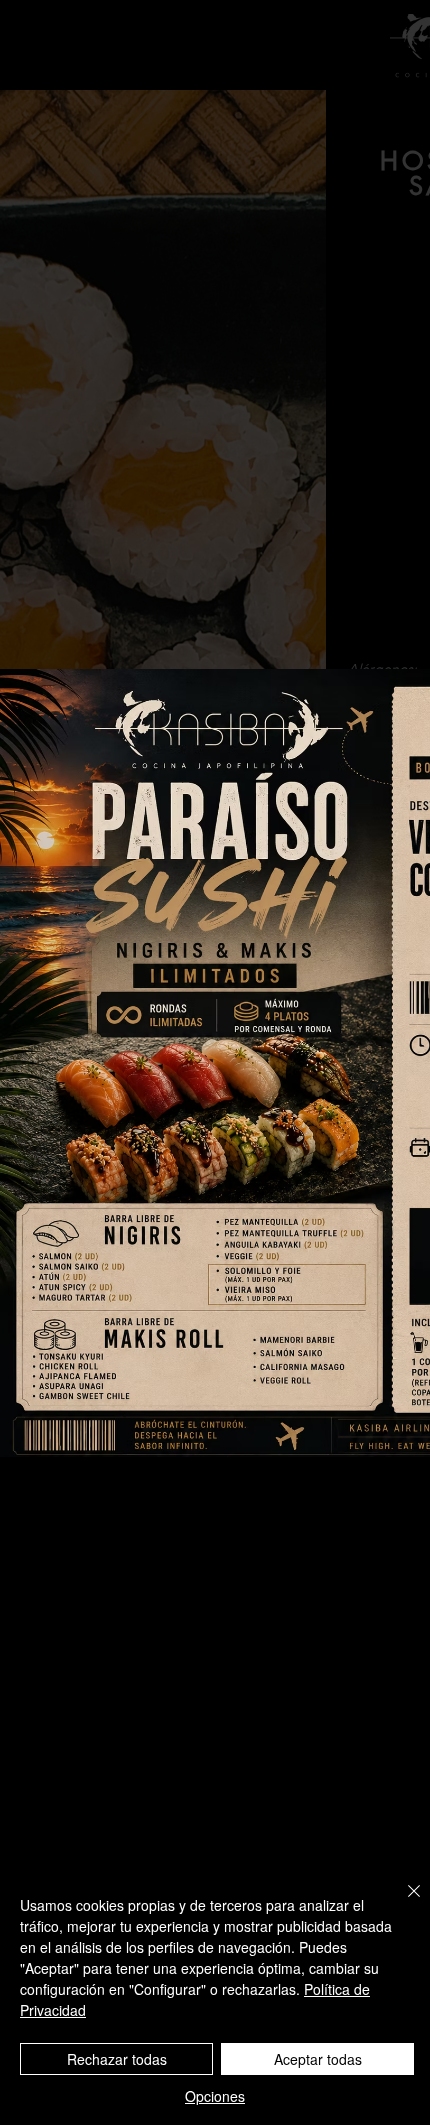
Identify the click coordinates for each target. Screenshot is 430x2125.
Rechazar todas (117, 2059)
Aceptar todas (318, 2059)
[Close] (402, 1903)
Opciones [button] (215, 2096)
